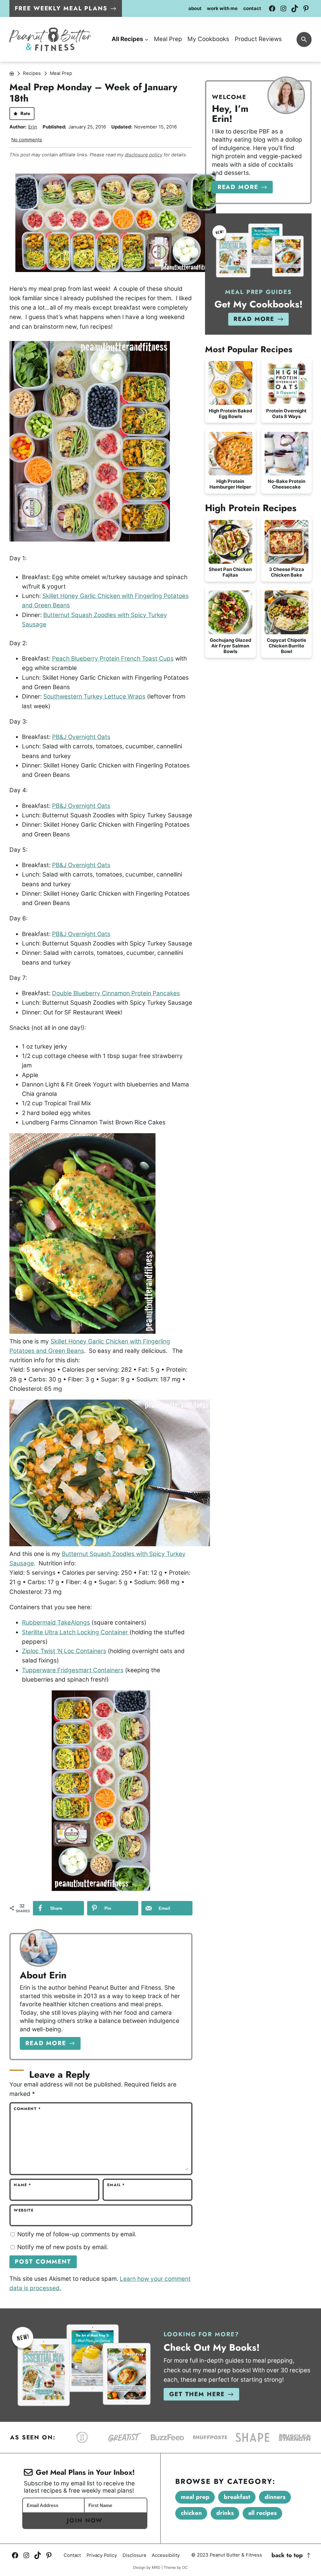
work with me (222, 9)
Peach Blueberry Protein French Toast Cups (113, 659)
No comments (27, 140)
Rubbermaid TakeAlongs (56, 1623)
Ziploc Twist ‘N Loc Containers (64, 1651)
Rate (25, 113)
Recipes (32, 73)
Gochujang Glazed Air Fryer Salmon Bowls (230, 646)
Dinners (275, 2497)
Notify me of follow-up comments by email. (77, 2234)
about (195, 9)
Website (24, 2210)
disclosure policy (144, 155)
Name (22, 2185)
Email (116, 2185)
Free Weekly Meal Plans (61, 8)
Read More (46, 2043)
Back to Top (287, 2555)
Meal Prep (61, 73)
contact (252, 9)
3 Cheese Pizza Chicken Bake (287, 572)
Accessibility (166, 2555)
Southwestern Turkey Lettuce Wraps (94, 696)
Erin (33, 127)
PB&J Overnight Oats (81, 737)
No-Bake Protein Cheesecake (287, 484)
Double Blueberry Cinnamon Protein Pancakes (116, 993)
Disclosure (134, 2555)
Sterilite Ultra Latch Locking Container (76, 1632)
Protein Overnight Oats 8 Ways (286, 414)
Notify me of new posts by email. (63, 2247)
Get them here (197, 2394)
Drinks (225, 2513)
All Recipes (263, 2513)
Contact (72, 2555)
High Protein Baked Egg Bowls (230, 414)
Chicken (191, 2513)
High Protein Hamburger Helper (230, 484)
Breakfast (237, 2497)
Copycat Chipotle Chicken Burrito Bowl (287, 646)
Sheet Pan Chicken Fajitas (230, 572)
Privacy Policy (102, 2555)
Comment (27, 2109)
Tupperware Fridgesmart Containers (73, 1670)
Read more (238, 187)
